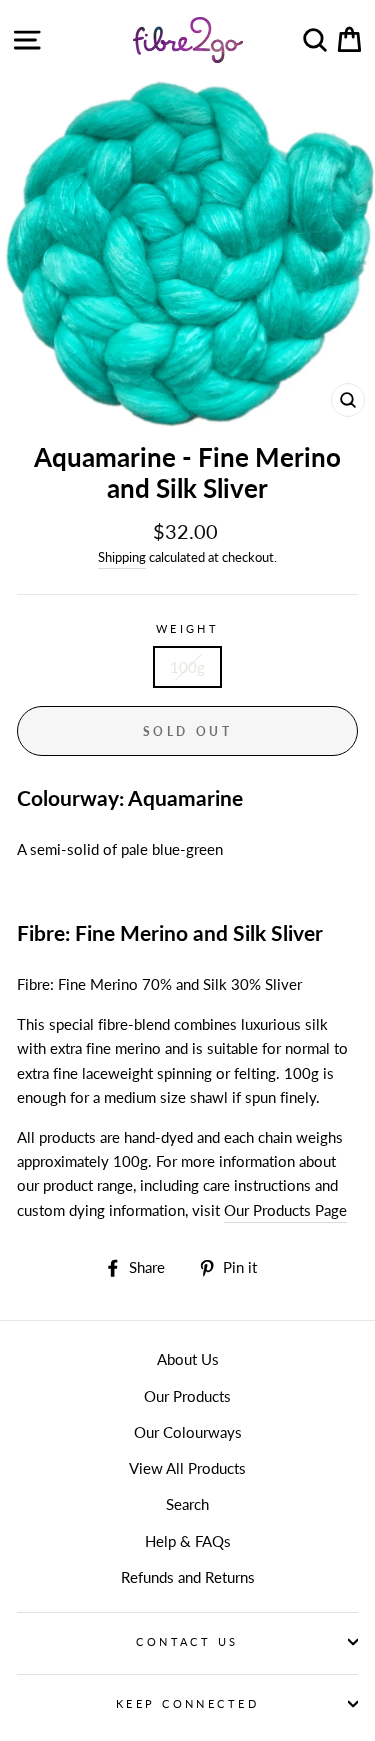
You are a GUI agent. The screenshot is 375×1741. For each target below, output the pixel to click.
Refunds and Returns (188, 1577)
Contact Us (187, 1641)
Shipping (122, 557)
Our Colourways (188, 1432)
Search (187, 1504)
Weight (188, 628)
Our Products (187, 1396)
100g (187, 667)
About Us (188, 1359)
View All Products (187, 1468)
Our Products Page (285, 1210)
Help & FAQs (188, 1541)
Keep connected (187, 1703)
